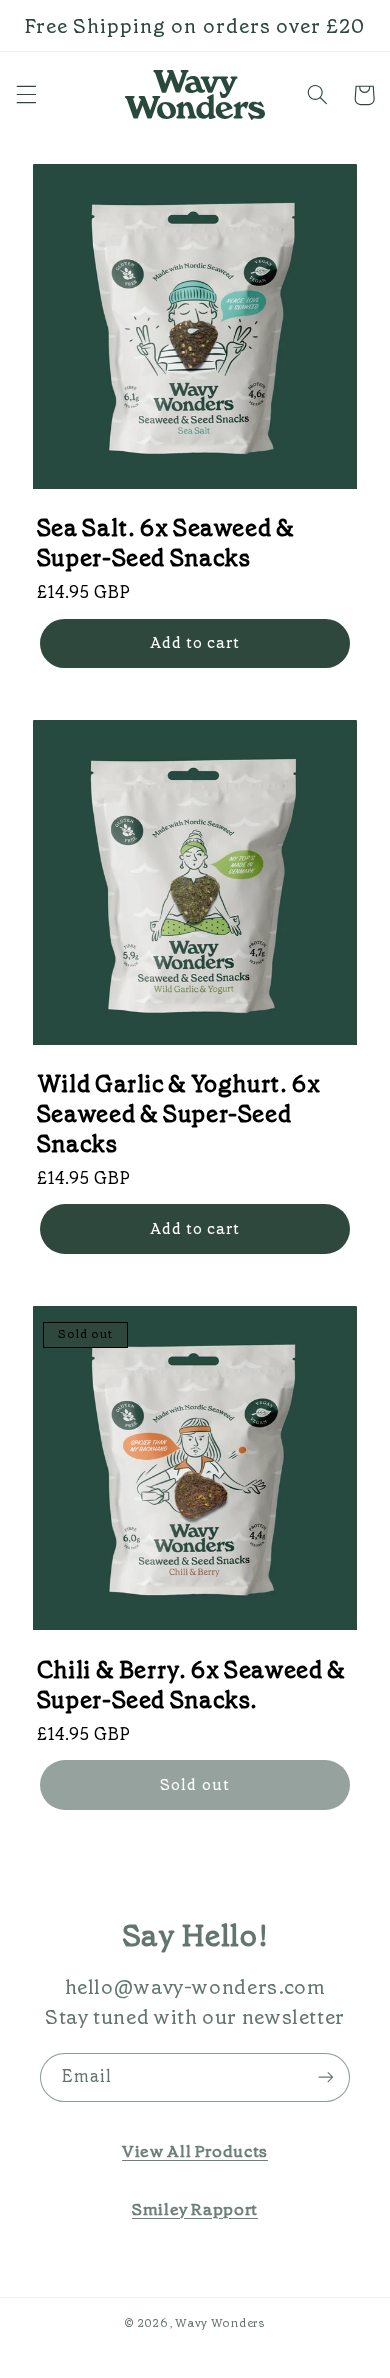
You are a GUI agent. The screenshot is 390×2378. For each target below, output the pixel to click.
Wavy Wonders (220, 2323)
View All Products (195, 2151)
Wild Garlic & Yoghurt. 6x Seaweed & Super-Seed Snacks (179, 1114)
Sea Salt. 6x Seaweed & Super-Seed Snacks (166, 543)
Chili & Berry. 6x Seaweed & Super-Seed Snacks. (191, 1685)
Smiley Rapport (195, 2209)
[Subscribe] (326, 2077)
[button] (26, 95)
